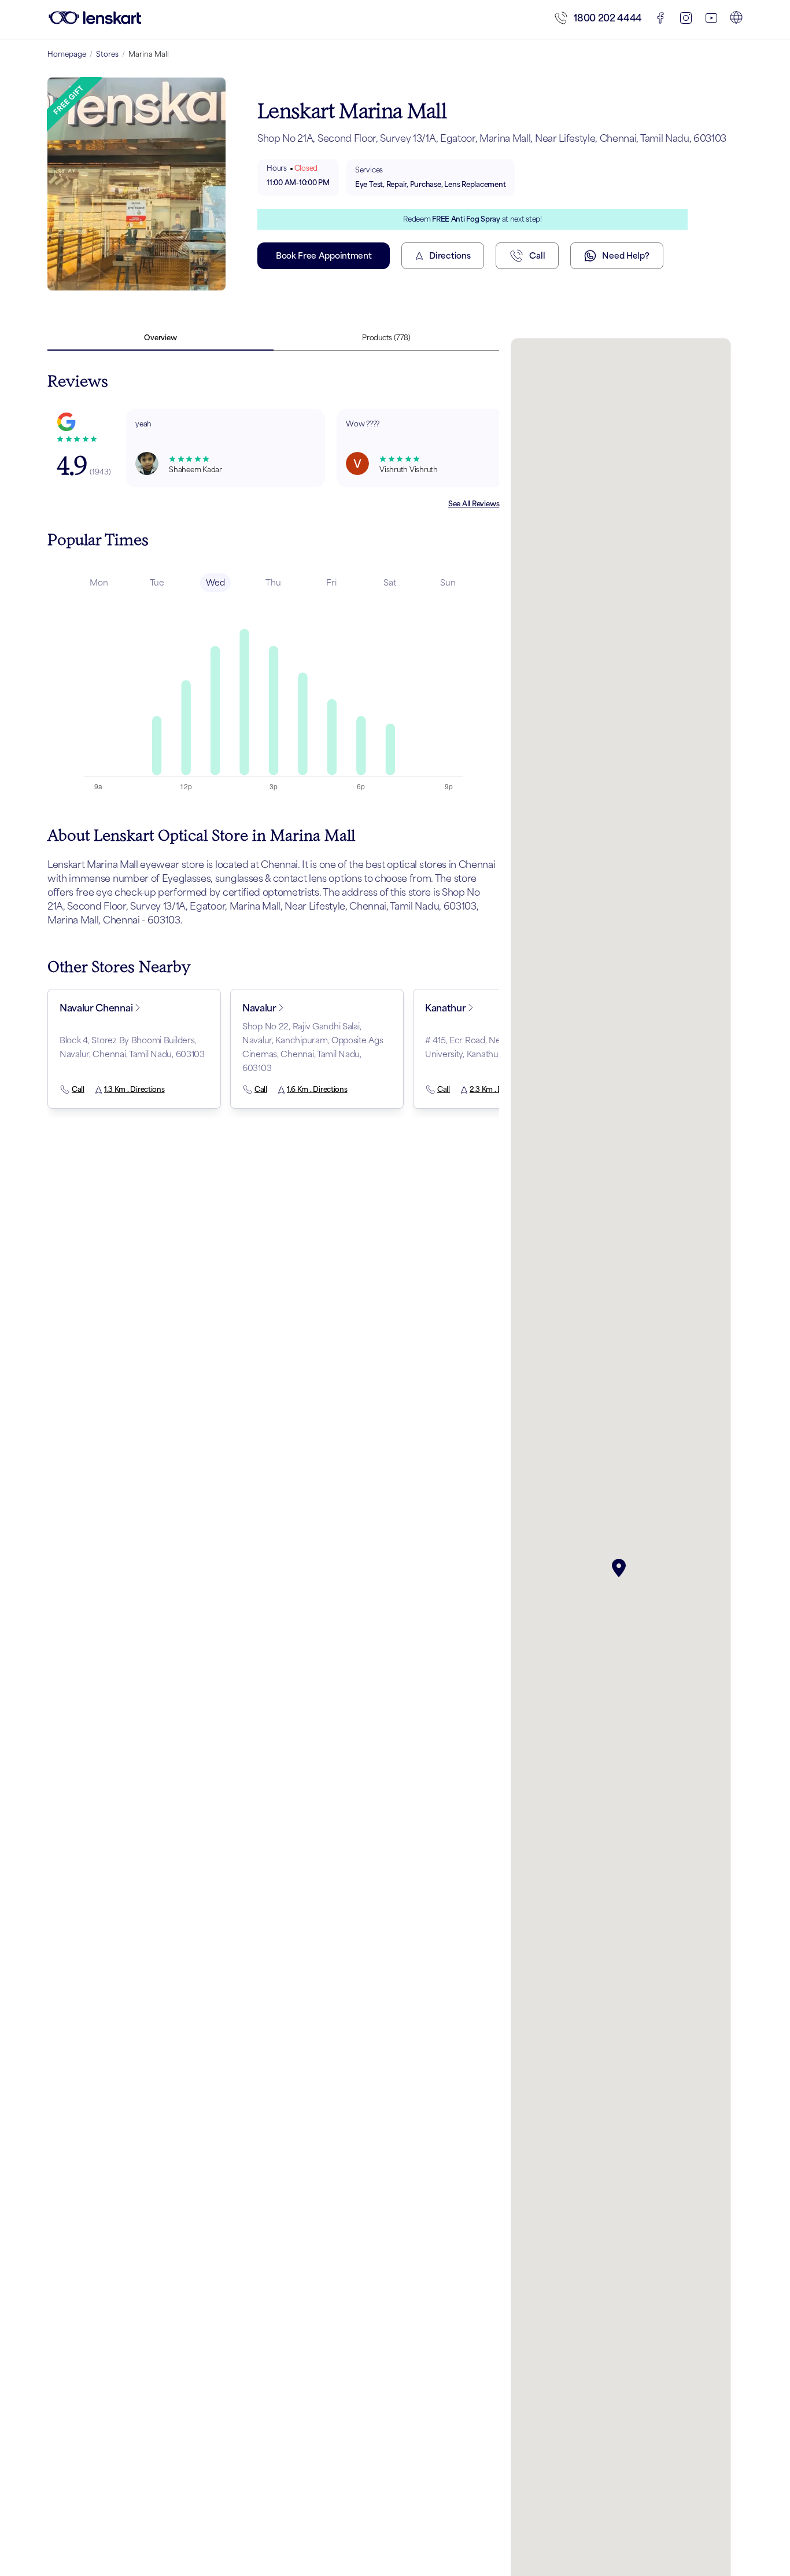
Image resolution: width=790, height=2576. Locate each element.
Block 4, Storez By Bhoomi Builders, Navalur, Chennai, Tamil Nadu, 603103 (132, 1047)
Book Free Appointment (324, 255)
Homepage (67, 54)
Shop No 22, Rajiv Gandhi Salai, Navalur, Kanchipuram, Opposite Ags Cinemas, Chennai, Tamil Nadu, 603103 (313, 1047)
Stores (107, 54)
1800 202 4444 (608, 18)
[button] (621, 1568)
